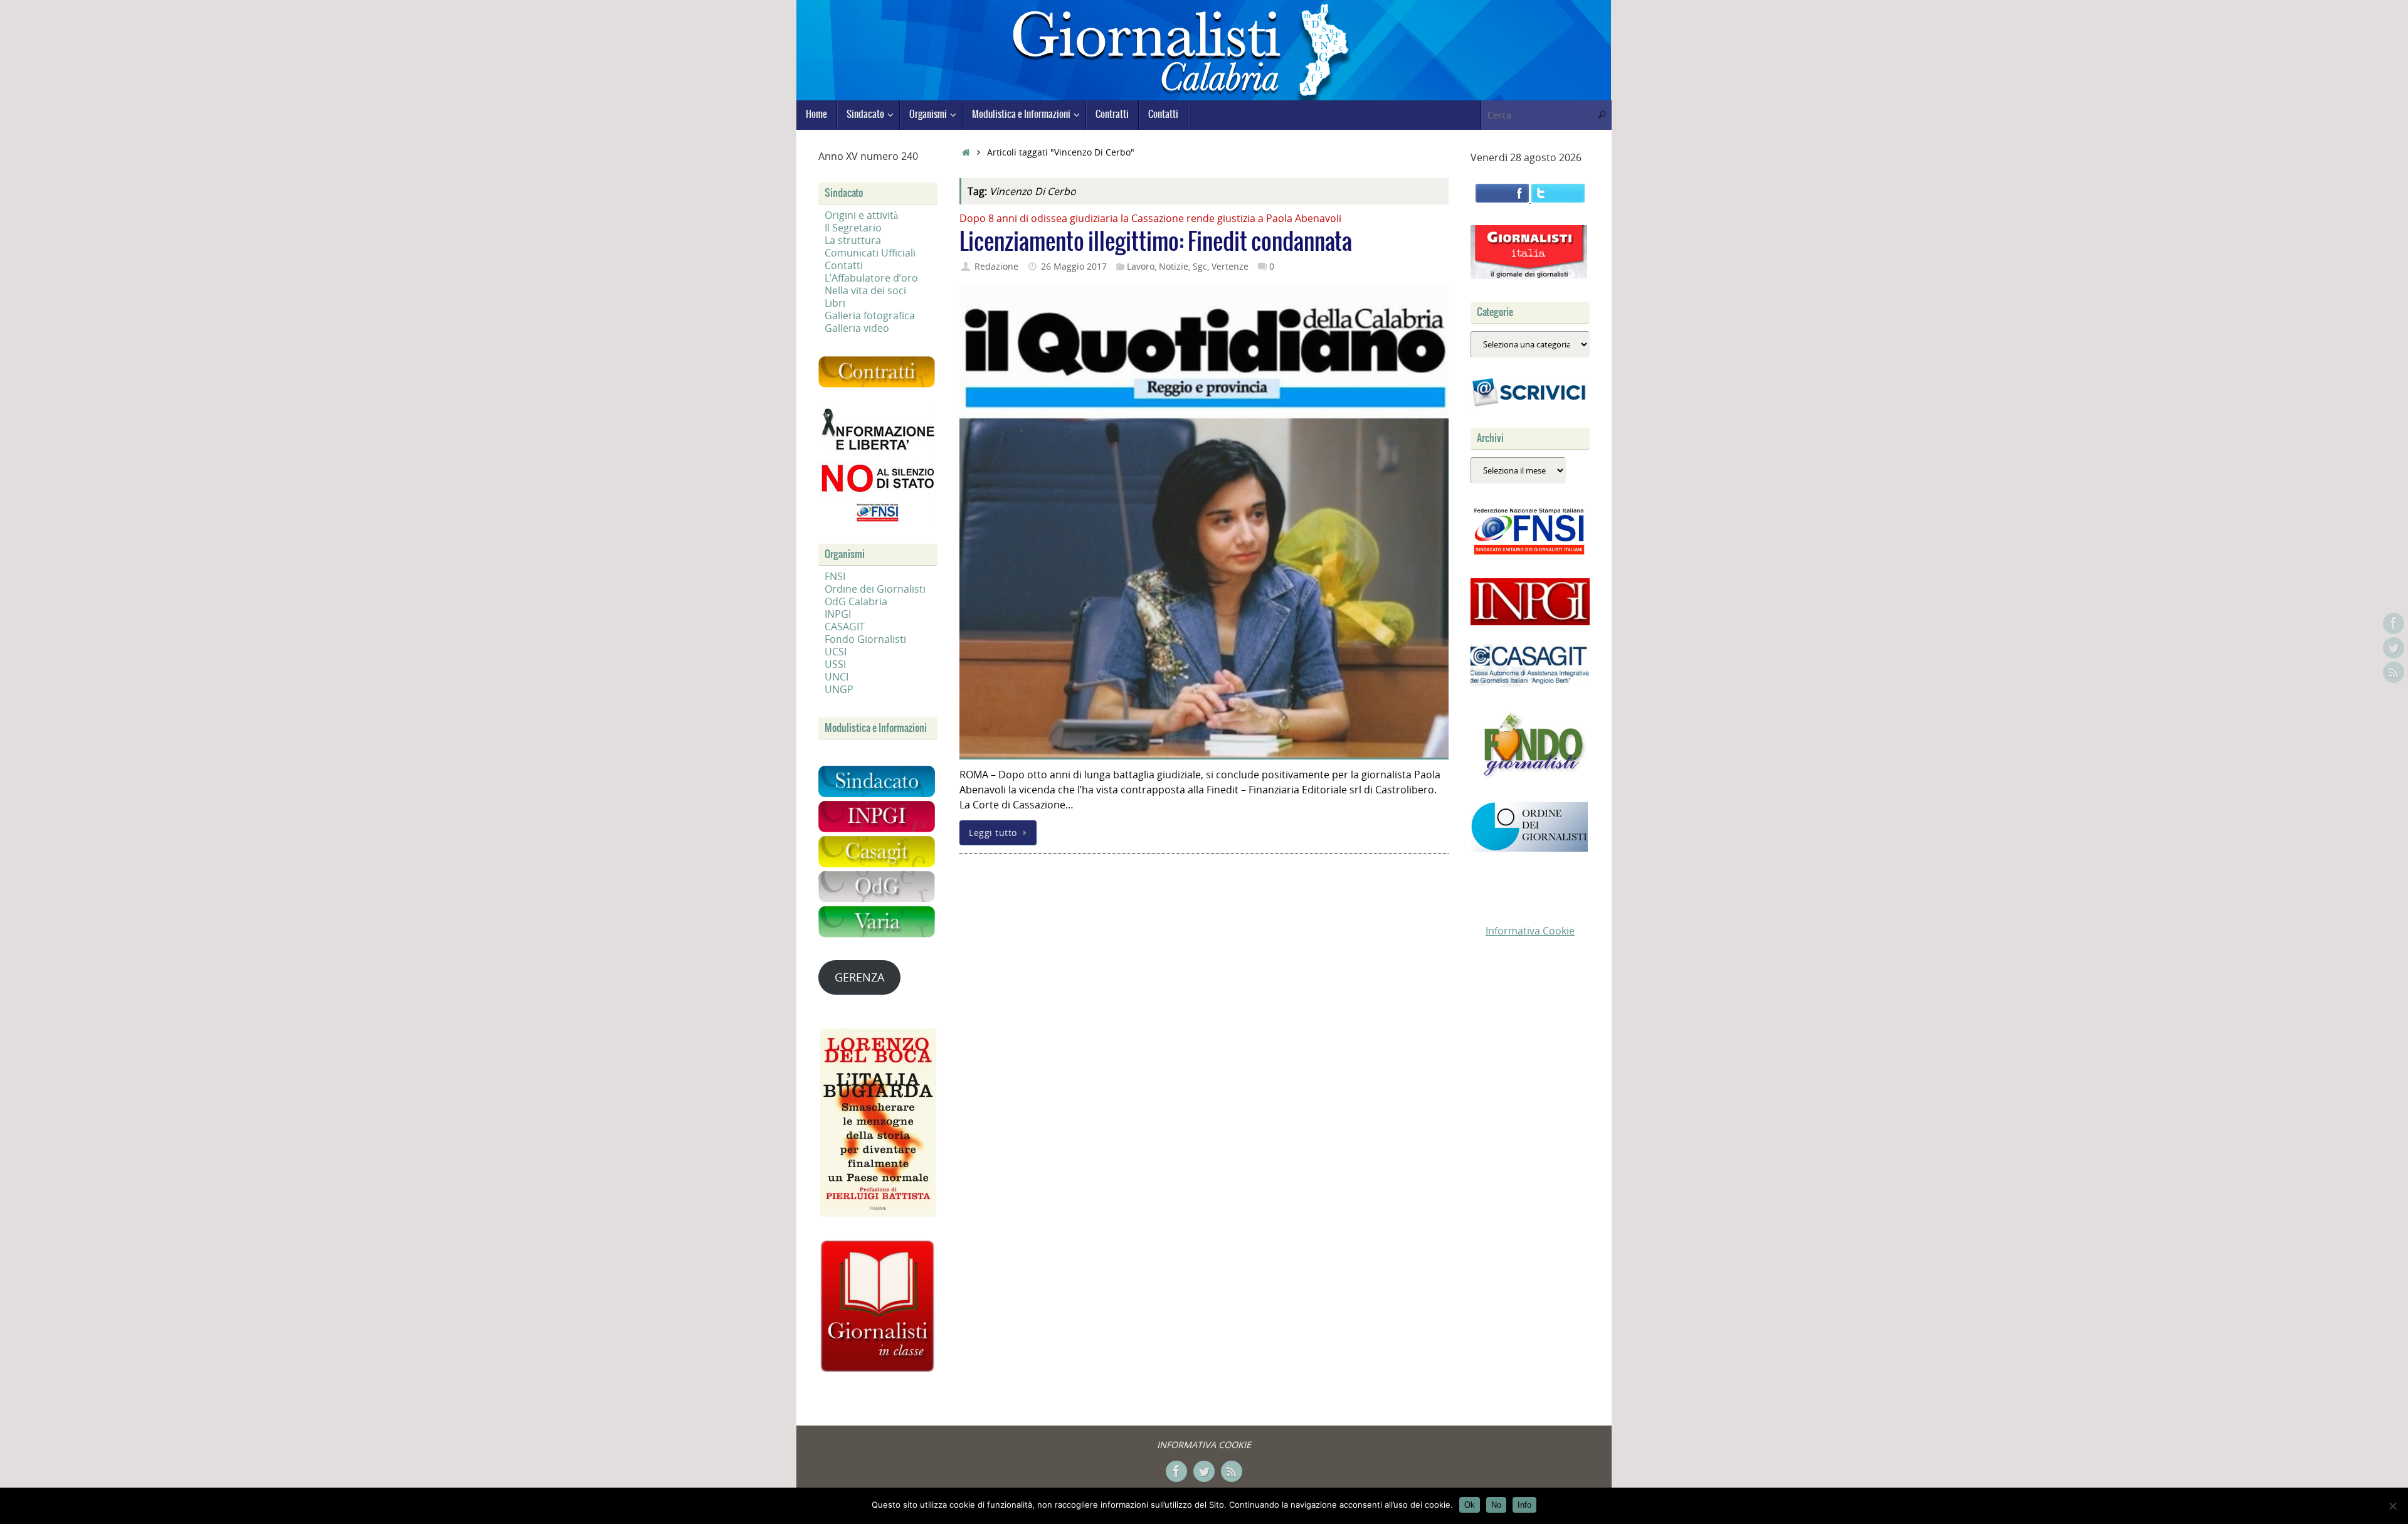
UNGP (839, 689)
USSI (835, 664)
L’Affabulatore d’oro (871, 278)
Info (1524, 1505)
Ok (1470, 1505)
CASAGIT (845, 627)
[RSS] (2394, 672)
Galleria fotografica (870, 315)
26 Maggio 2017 (1074, 266)
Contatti (844, 265)
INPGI (838, 614)
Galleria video (857, 328)
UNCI (837, 677)
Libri (835, 303)
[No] (2392, 1506)
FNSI (835, 576)
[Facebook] (2394, 623)
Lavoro (1141, 266)
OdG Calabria (856, 601)
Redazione (996, 266)
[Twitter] (2394, 648)
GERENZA (859, 977)
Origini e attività (861, 215)
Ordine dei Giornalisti (875, 589)
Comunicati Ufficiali (870, 253)
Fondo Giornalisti (865, 639)
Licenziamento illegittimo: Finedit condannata (1156, 242)
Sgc (1200, 266)
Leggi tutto (993, 833)
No (1496, 1505)
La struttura (853, 240)
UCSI (836, 652)
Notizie (1174, 266)
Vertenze (1230, 266)
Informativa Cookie (1530, 931)
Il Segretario (853, 228)
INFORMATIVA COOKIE (1204, 1445)
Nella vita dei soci (865, 290)
